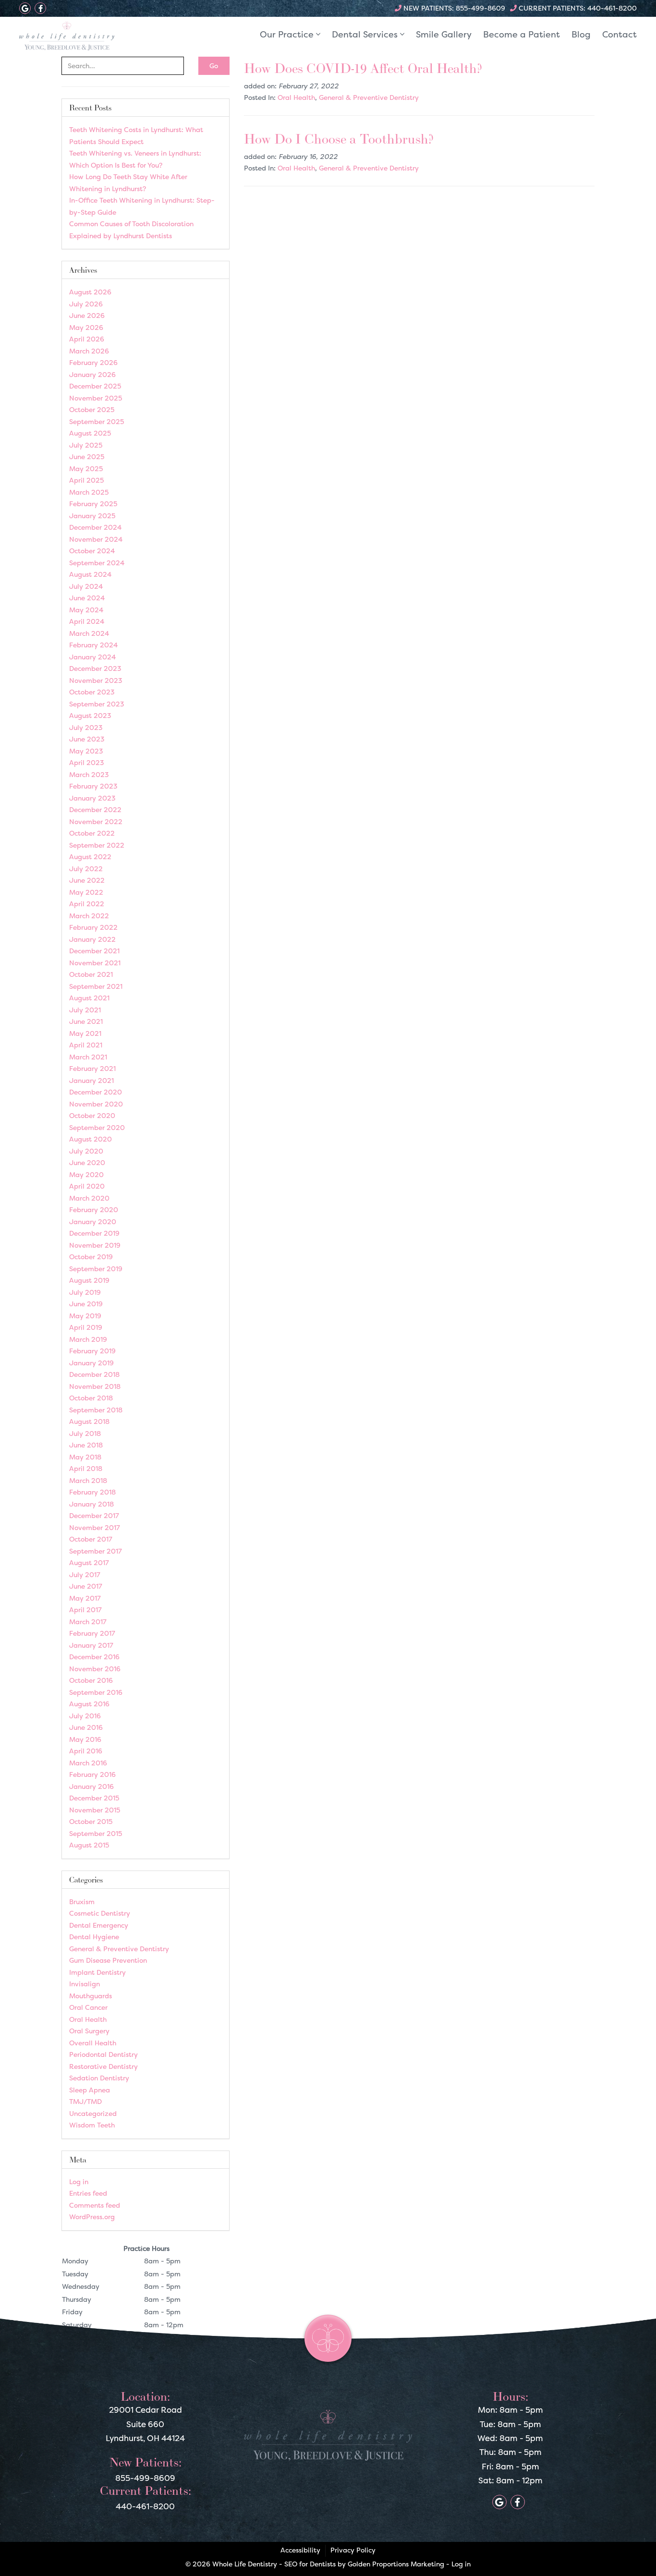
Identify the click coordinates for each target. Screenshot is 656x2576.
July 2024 (86, 586)
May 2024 (86, 610)
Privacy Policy (353, 2550)
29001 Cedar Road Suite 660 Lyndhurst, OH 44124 (145, 2424)
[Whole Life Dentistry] (91, 36)
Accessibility (300, 2550)
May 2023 (86, 751)
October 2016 (91, 1680)
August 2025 (90, 433)
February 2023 (93, 786)
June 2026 (87, 315)
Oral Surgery (89, 2031)
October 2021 (91, 974)
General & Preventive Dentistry (369, 97)
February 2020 (94, 1209)
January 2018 (91, 1504)
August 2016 (89, 1704)
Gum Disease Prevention (108, 1960)
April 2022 (87, 904)
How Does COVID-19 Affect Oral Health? (363, 68)
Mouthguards (91, 1996)
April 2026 (87, 339)
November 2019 (95, 1245)
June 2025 (87, 456)
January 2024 (92, 657)
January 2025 (92, 516)
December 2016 (94, 1657)
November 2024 (96, 539)
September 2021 (96, 986)
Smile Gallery (444, 34)
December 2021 (94, 951)
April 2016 (86, 1751)
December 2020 (96, 1092)
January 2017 (91, 1645)
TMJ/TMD (85, 2101)
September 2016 (96, 1692)
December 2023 (95, 668)
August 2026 (90, 292)
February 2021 (92, 1068)
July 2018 (85, 1433)
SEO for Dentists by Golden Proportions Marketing (364, 2564)
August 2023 (90, 715)
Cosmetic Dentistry (100, 1913)
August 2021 (89, 998)
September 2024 (97, 563)
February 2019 (92, 1351)
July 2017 (85, 1574)
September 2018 (96, 1410)
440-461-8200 (612, 8)
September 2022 (97, 845)
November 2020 (96, 1104)
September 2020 (97, 1127)
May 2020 (86, 1174)
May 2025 (86, 468)
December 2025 (95, 386)
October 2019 (91, 1257)
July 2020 (86, 1151)
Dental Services (366, 34)
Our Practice (288, 34)
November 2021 (95, 963)
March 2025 (89, 492)
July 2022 (86, 869)
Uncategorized (93, 2113)
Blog (581, 34)
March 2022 (89, 916)
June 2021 (86, 1021)
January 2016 (91, 1786)
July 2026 (86, 304)
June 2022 (87, 880)
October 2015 (91, 1821)
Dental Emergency (99, 1925)
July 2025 (86, 445)
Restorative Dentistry (103, 2066)
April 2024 (87, 621)
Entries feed (88, 2193)
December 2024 (95, 527)
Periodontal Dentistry (103, 2054)
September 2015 (96, 1833)
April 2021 (86, 1045)
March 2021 (88, 1057)
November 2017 (95, 1527)
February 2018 (92, 1492)
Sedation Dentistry (99, 2078)
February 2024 (93, 645)
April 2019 (86, 1327)
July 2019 (85, 1292)
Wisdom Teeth (92, 2125)
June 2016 (86, 1727)
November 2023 (96, 680)
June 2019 (86, 1304)
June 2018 (86, 1445)
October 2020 (92, 1115)
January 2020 (93, 1221)
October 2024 (92, 551)
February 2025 (93, 504)
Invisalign (85, 1984)
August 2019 (89, 1280)
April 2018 (86, 1468)
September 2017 (96, 1551)
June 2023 (87, 739)
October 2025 (92, 409)
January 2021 (91, 1080)
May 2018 (85, 1457)
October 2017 (91, 1539)
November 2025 (96, 398)
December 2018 (94, 1374)
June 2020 (87, 1162)
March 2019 (88, 1339)
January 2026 (92, 374)
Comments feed (95, 2205)
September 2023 (97, 704)
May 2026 (86, 327)
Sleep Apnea (90, 2090)
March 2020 (89, 1198)
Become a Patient (522, 34)
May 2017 (85, 1598)
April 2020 (87, 1186)
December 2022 (95, 809)
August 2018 (89, 1421)
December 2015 (94, 1798)
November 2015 (95, 1810)
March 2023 (89, 774)
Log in (79, 2181)
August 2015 (89, 1845)
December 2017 (94, 1515)
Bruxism (82, 1902)
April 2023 (87, 762)
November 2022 (96, 821)
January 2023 (92, 798)
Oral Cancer (88, 2007)
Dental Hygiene (94, 1937)
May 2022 (86, 892)
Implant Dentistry (97, 1972)
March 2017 (88, 1622)
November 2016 (95, 1669)
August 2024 (90, 574)
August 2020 (91, 1139)
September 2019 (96, 1269)
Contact (620, 34)
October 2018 (91, 1398)
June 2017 (86, 1586)
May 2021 (85, 1033)
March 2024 (89, 633)
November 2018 (95, 1386)
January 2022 (92, 939)
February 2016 (92, 1774)
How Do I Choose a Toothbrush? (339, 139)
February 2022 (93, 927)
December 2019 (94, 1233)
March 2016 (88, 1763)
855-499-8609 (480, 8)
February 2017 (92, 1633)
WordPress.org (92, 2217)
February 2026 (93, 362)
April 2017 (85, 1610)
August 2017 (89, 1562)
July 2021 (85, 1010)
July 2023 (86, 727)
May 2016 (85, 1739)
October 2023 (92, 692)
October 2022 (92, 833)
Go (214, 66)
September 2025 (97, 421)
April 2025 (86, 480)
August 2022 (90, 857)
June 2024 (87, 598)
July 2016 (85, 1716)
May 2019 (85, 1316)
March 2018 (88, 1480)
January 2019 (91, 1363)
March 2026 (89, 351)
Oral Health (296, 97)
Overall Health (93, 2043)
